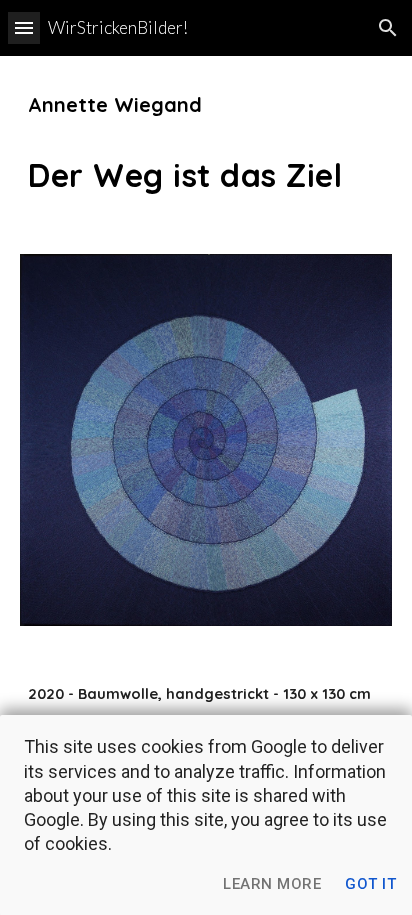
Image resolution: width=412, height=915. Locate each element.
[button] (24, 27)
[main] (206, 143)
